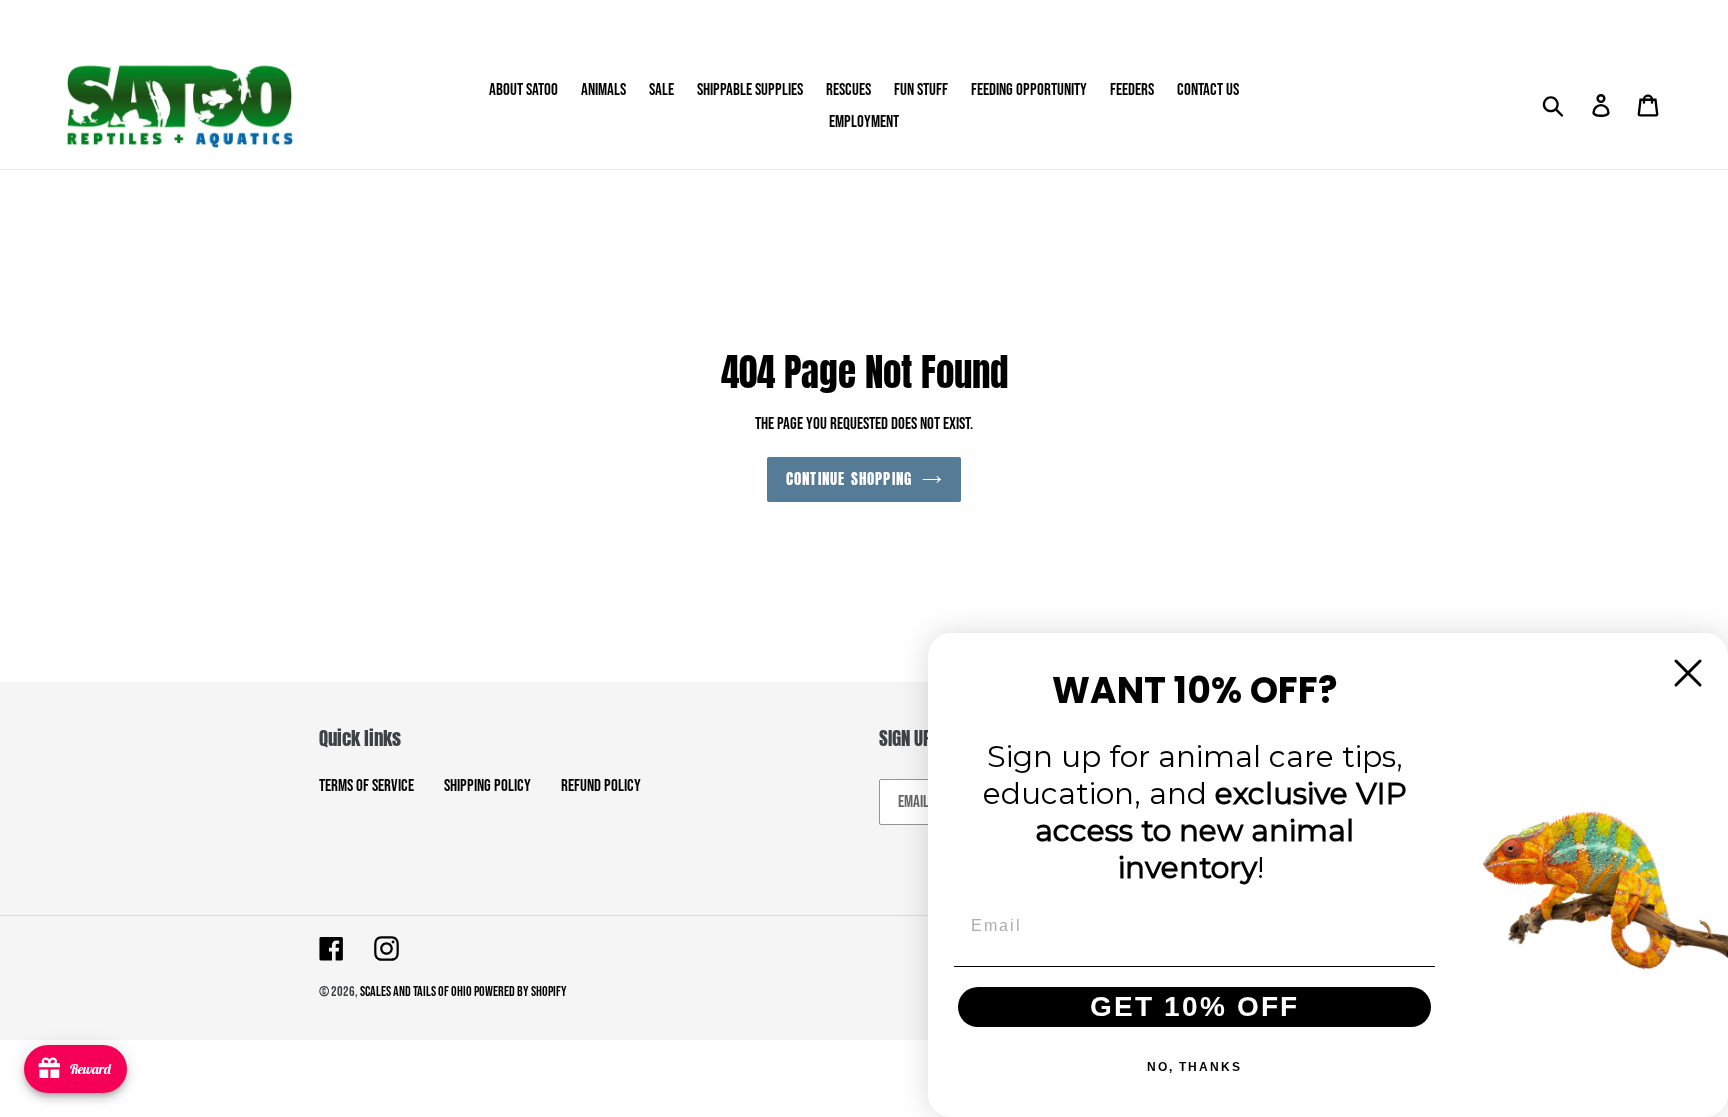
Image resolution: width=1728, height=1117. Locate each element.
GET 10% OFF (1194, 1006)
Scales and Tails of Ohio (417, 991)
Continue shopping (849, 478)
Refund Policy (601, 786)
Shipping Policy (487, 786)
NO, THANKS (1194, 1067)
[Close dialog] (1688, 673)
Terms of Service (366, 786)
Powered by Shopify (520, 991)
